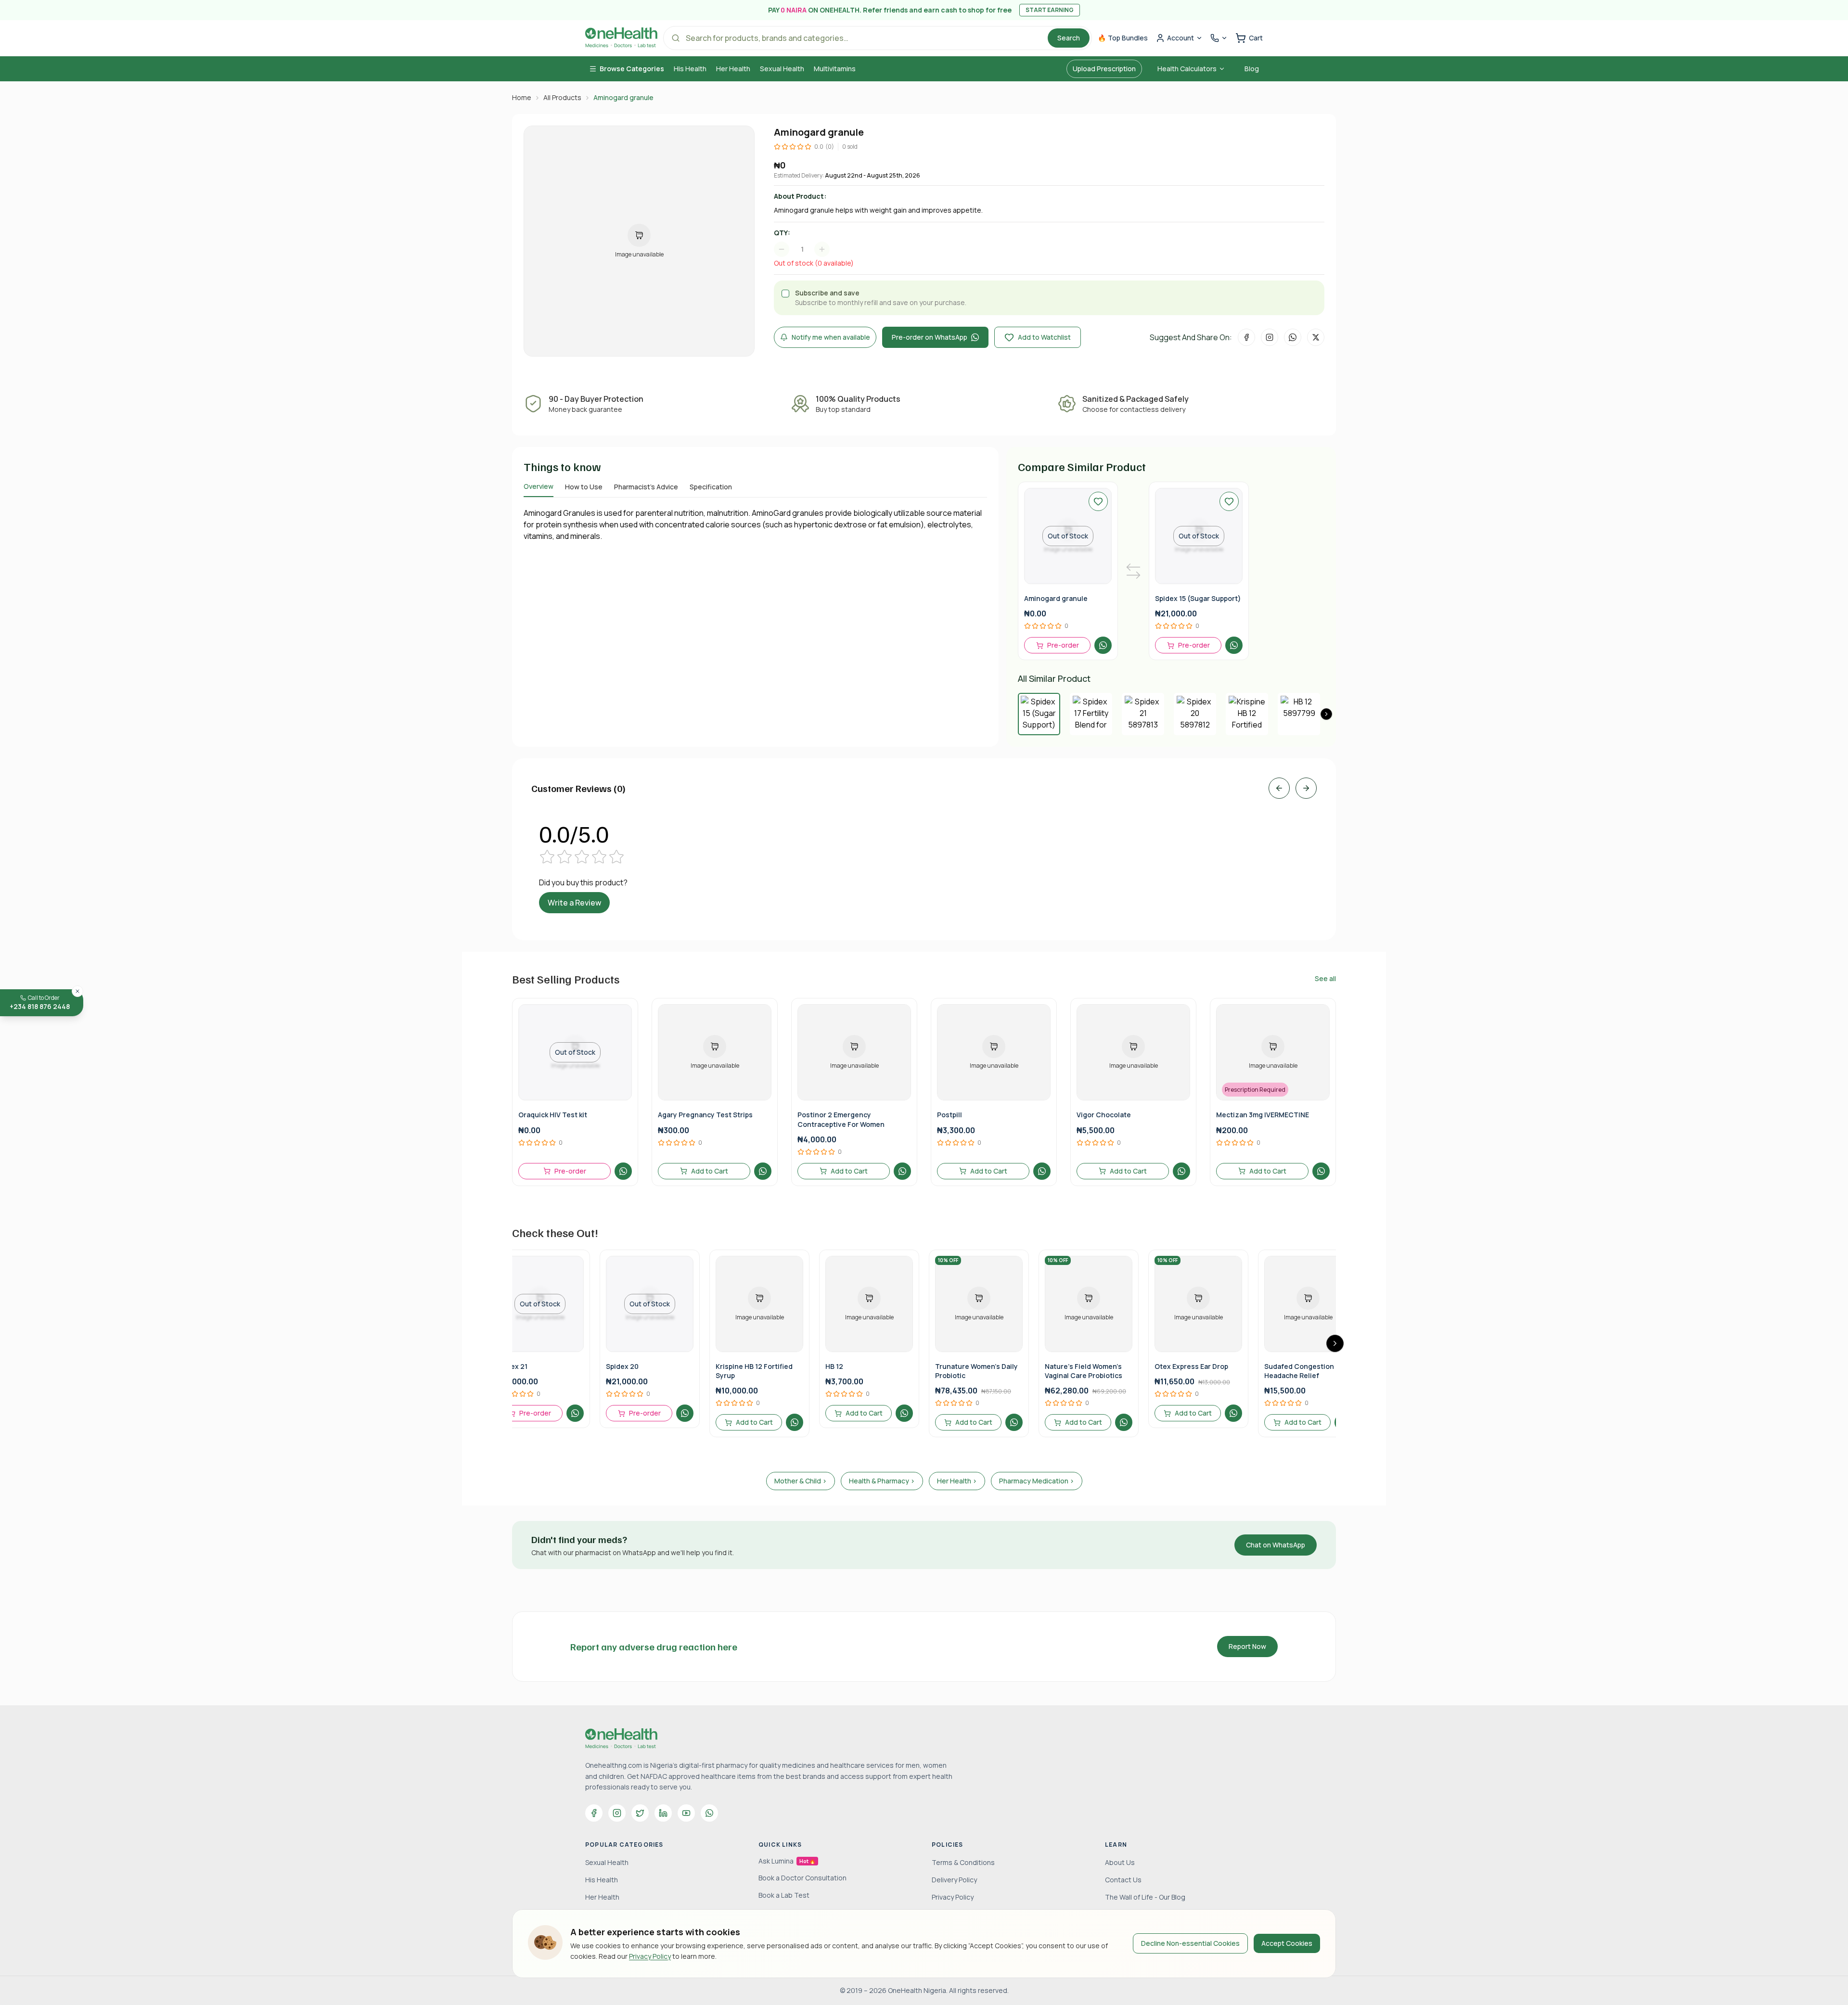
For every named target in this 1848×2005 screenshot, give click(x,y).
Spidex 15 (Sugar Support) (1198, 598)
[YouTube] (686, 1813)
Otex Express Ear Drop (1191, 1366)
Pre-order (1063, 645)
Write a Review (574, 903)
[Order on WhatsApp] (1103, 645)
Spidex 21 (512, 1366)
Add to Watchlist (1044, 337)
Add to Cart (710, 1171)
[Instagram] (617, 1813)
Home (522, 97)
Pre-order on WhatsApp (930, 337)
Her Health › (957, 1481)
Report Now (1247, 1646)
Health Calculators (1187, 69)
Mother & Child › (801, 1481)
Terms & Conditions (963, 1862)
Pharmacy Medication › (1037, 1481)
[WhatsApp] (709, 1813)
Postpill (950, 1115)
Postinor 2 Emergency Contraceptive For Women (841, 1119)
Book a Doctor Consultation (802, 1878)
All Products (562, 97)
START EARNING (1050, 10)
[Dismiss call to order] (77, 991)
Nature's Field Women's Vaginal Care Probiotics (1084, 1371)
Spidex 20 (622, 1366)
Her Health (733, 69)
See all (1325, 978)
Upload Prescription (1104, 69)
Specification (711, 487)
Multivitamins (835, 69)
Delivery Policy (954, 1880)
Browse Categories (632, 69)
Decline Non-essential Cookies (1190, 1943)
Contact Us (1123, 1880)
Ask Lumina (787, 1861)
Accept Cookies (1287, 1943)
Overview (539, 486)
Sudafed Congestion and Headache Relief (1306, 1371)
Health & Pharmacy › (882, 1481)
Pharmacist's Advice (646, 487)
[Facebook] (594, 1813)
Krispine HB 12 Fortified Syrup (754, 1371)
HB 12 (834, 1366)
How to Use (584, 487)
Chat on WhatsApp (1276, 1545)
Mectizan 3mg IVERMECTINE (1263, 1115)
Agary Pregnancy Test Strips (705, 1115)
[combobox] (807, 249)
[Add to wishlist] (1098, 501)
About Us (1120, 1862)
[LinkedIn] (663, 1813)
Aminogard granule (1056, 598)
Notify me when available (831, 337)
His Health (690, 69)
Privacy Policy (650, 1956)
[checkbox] (785, 294)
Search (1069, 38)
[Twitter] (640, 1813)
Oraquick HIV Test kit (553, 1115)
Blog (1252, 69)
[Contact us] (1219, 38)
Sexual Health (782, 69)
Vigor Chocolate (1104, 1115)
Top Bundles (1123, 38)
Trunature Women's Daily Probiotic (976, 1371)
